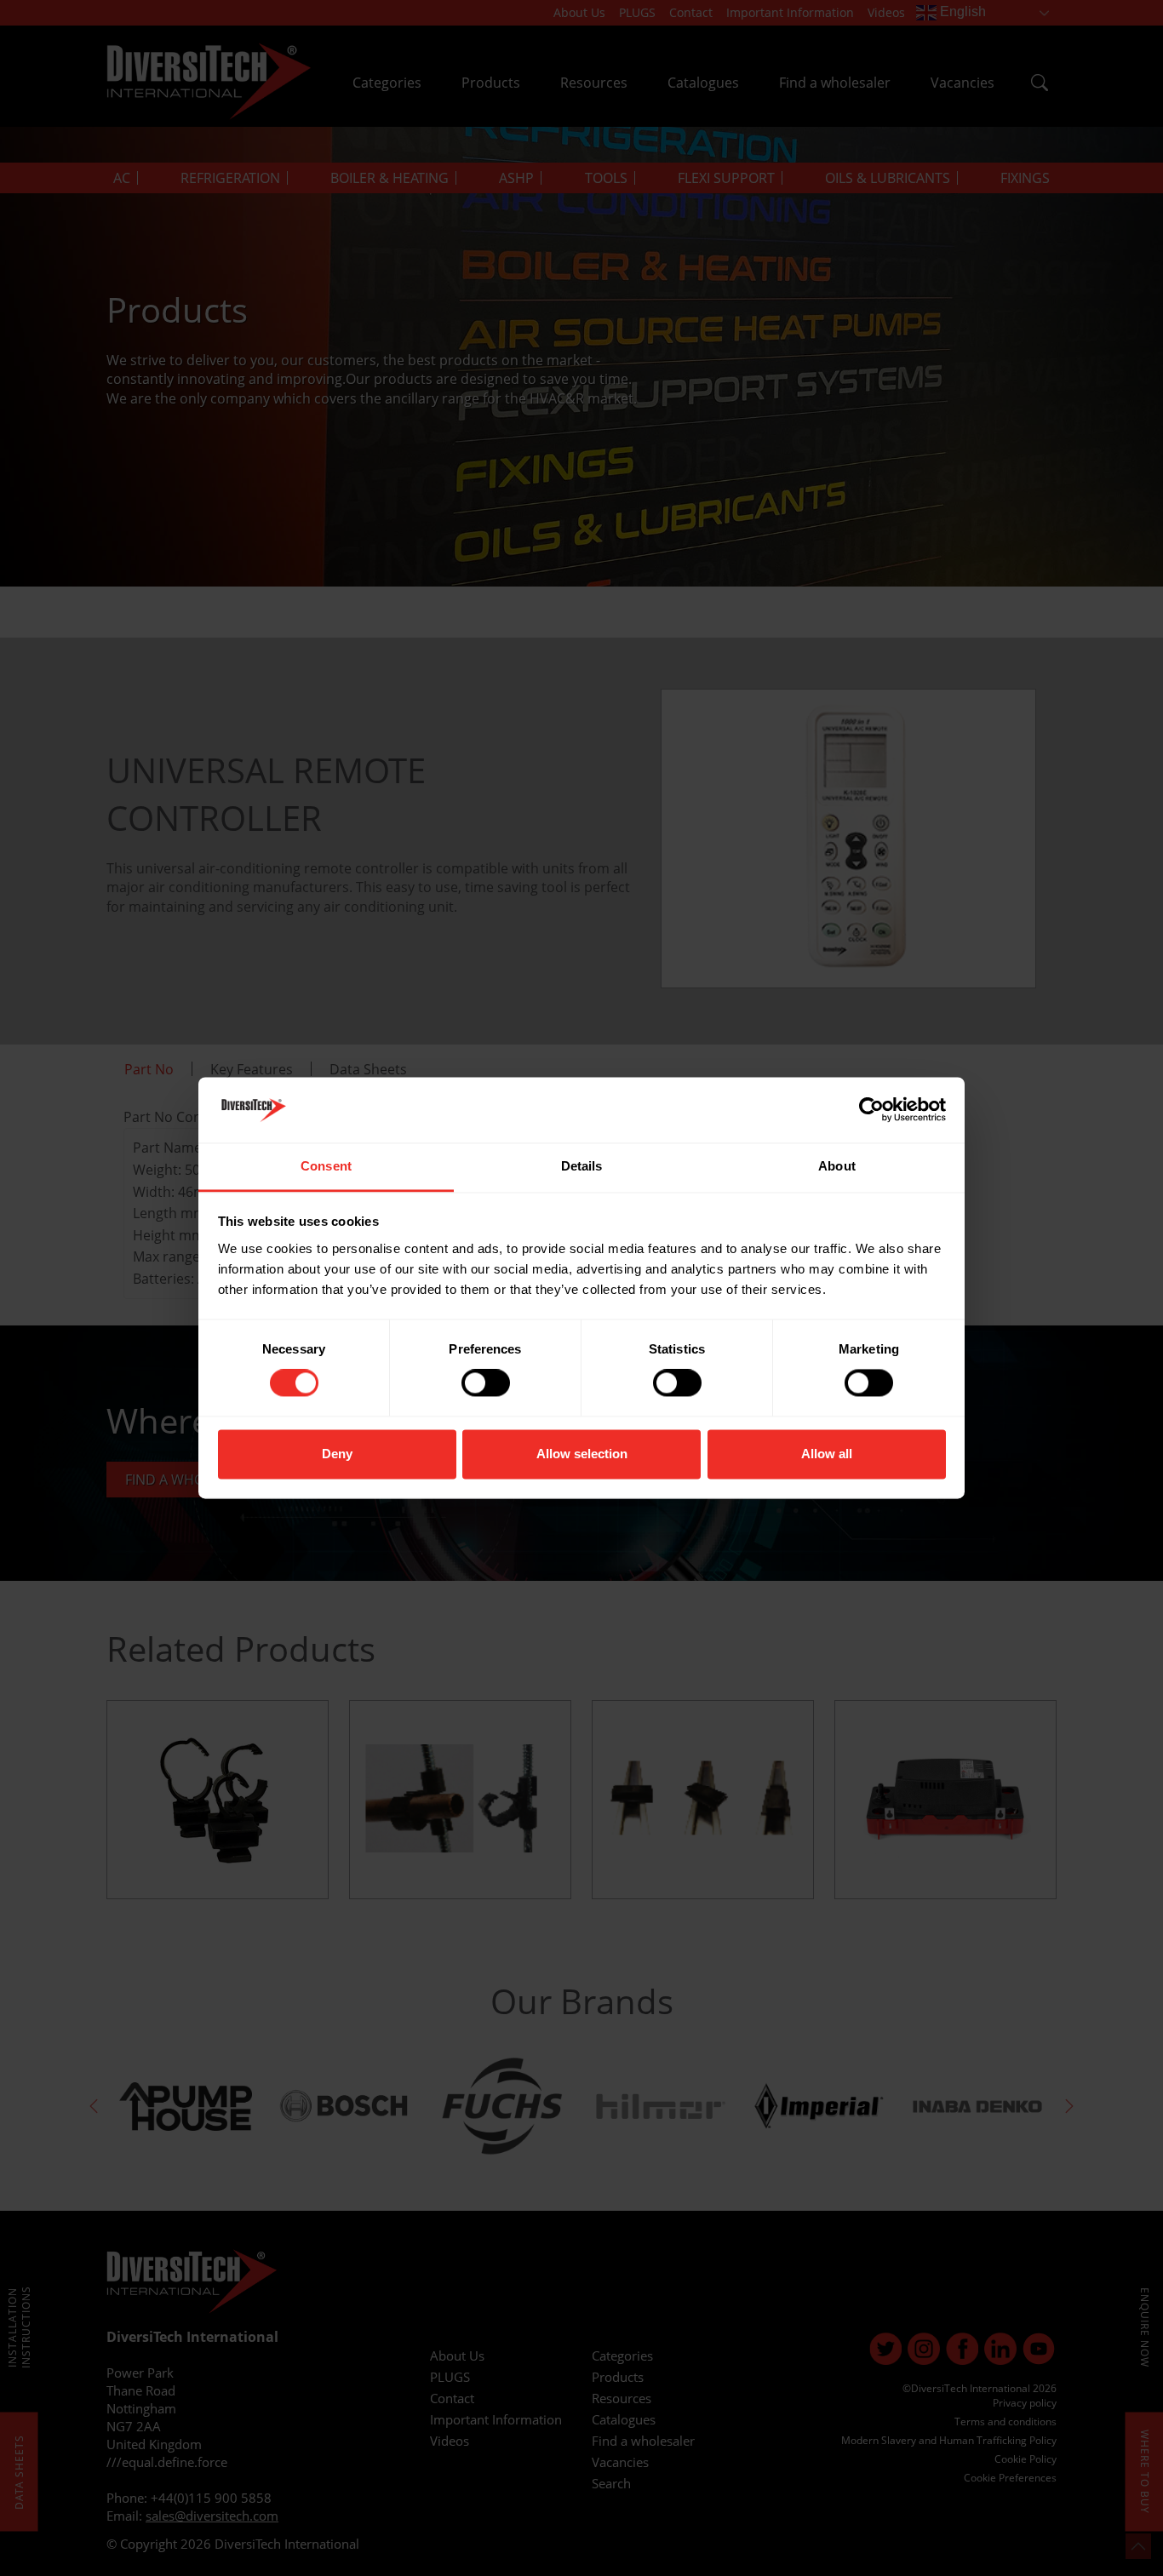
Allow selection (582, 1454)
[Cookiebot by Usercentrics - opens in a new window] (871, 1110)
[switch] (486, 1383)
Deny (337, 1454)
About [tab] (837, 1166)
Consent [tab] (326, 1166)
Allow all (827, 1454)
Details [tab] (582, 1166)
